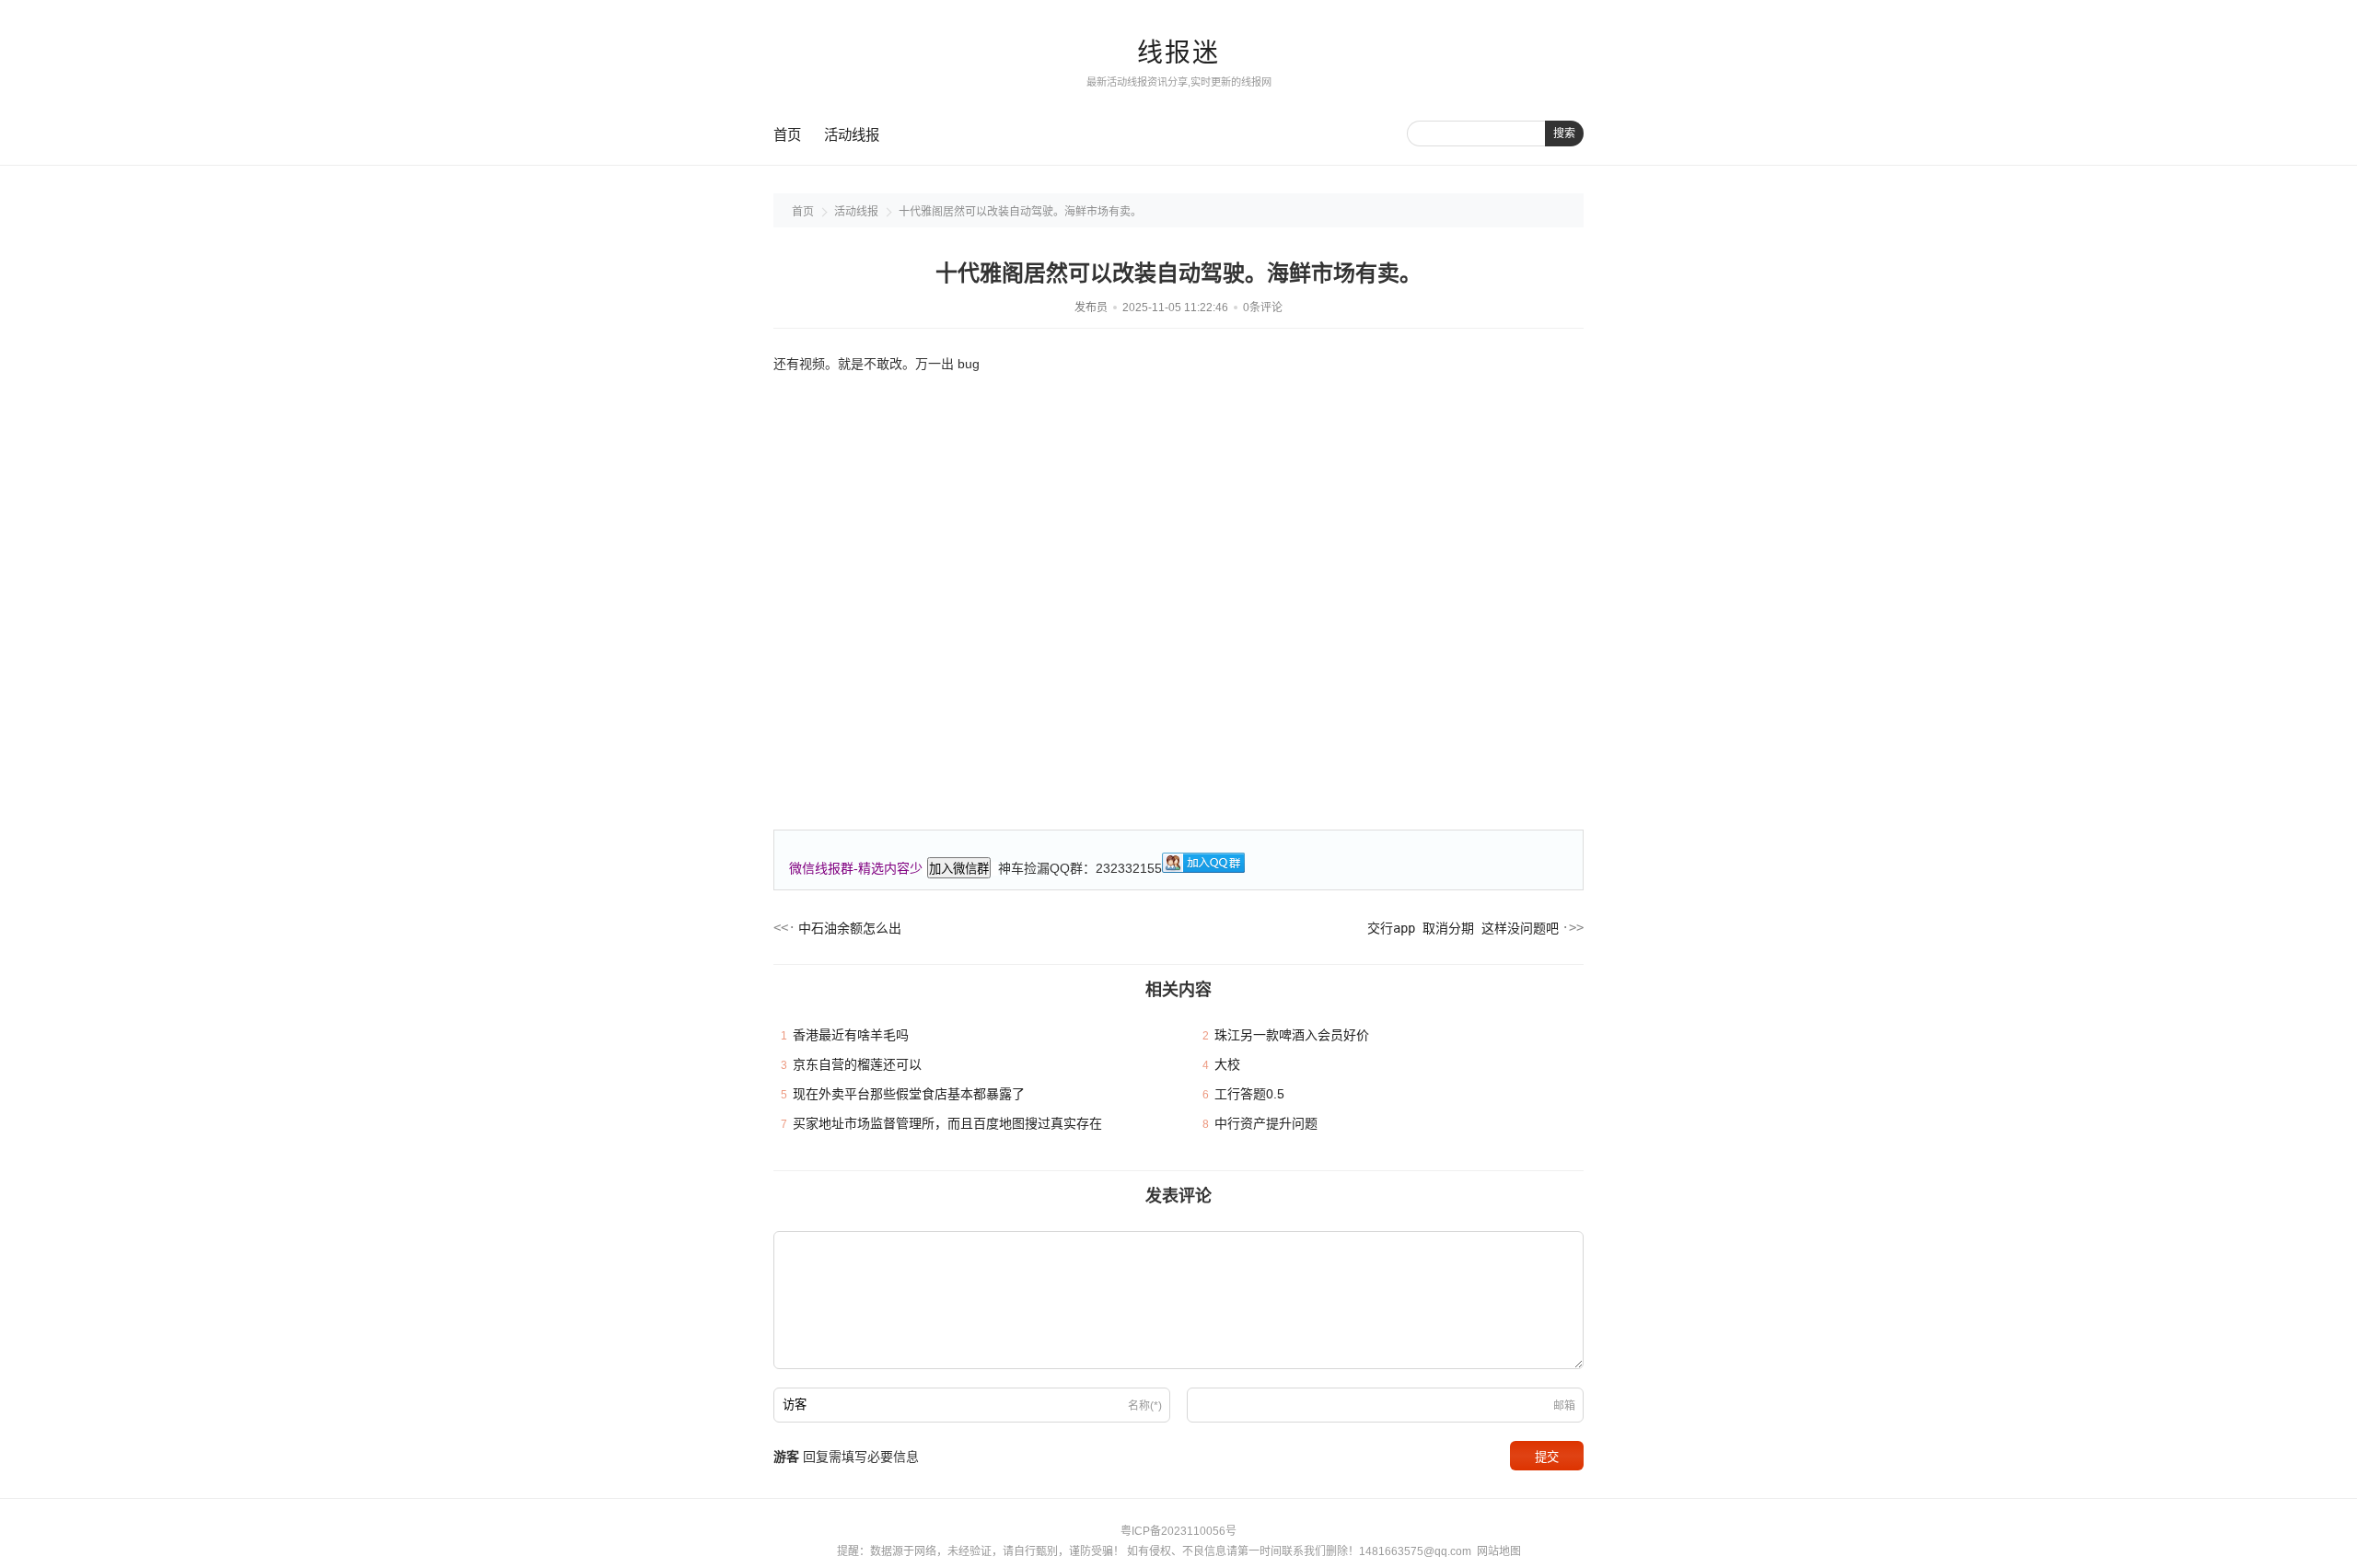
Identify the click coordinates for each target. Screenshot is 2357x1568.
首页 (787, 135)
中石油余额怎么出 (850, 928)
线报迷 (1178, 53)
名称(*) (1145, 1406)
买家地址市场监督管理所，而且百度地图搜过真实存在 (947, 1123)
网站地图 (1499, 1551)
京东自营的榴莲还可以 (857, 1064)
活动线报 (852, 135)
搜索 (1564, 134)
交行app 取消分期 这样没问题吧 (1463, 928)
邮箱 (1564, 1406)
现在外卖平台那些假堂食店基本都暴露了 (909, 1094)
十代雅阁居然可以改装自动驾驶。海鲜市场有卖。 (1020, 212)
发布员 (1091, 308)
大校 (1227, 1064)
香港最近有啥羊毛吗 (851, 1035)
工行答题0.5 (1249, 1094)
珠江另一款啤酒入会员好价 (1292, 1035)
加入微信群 (959, 869)
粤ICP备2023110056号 (1178, 1531)
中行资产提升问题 (1266, 1123)
